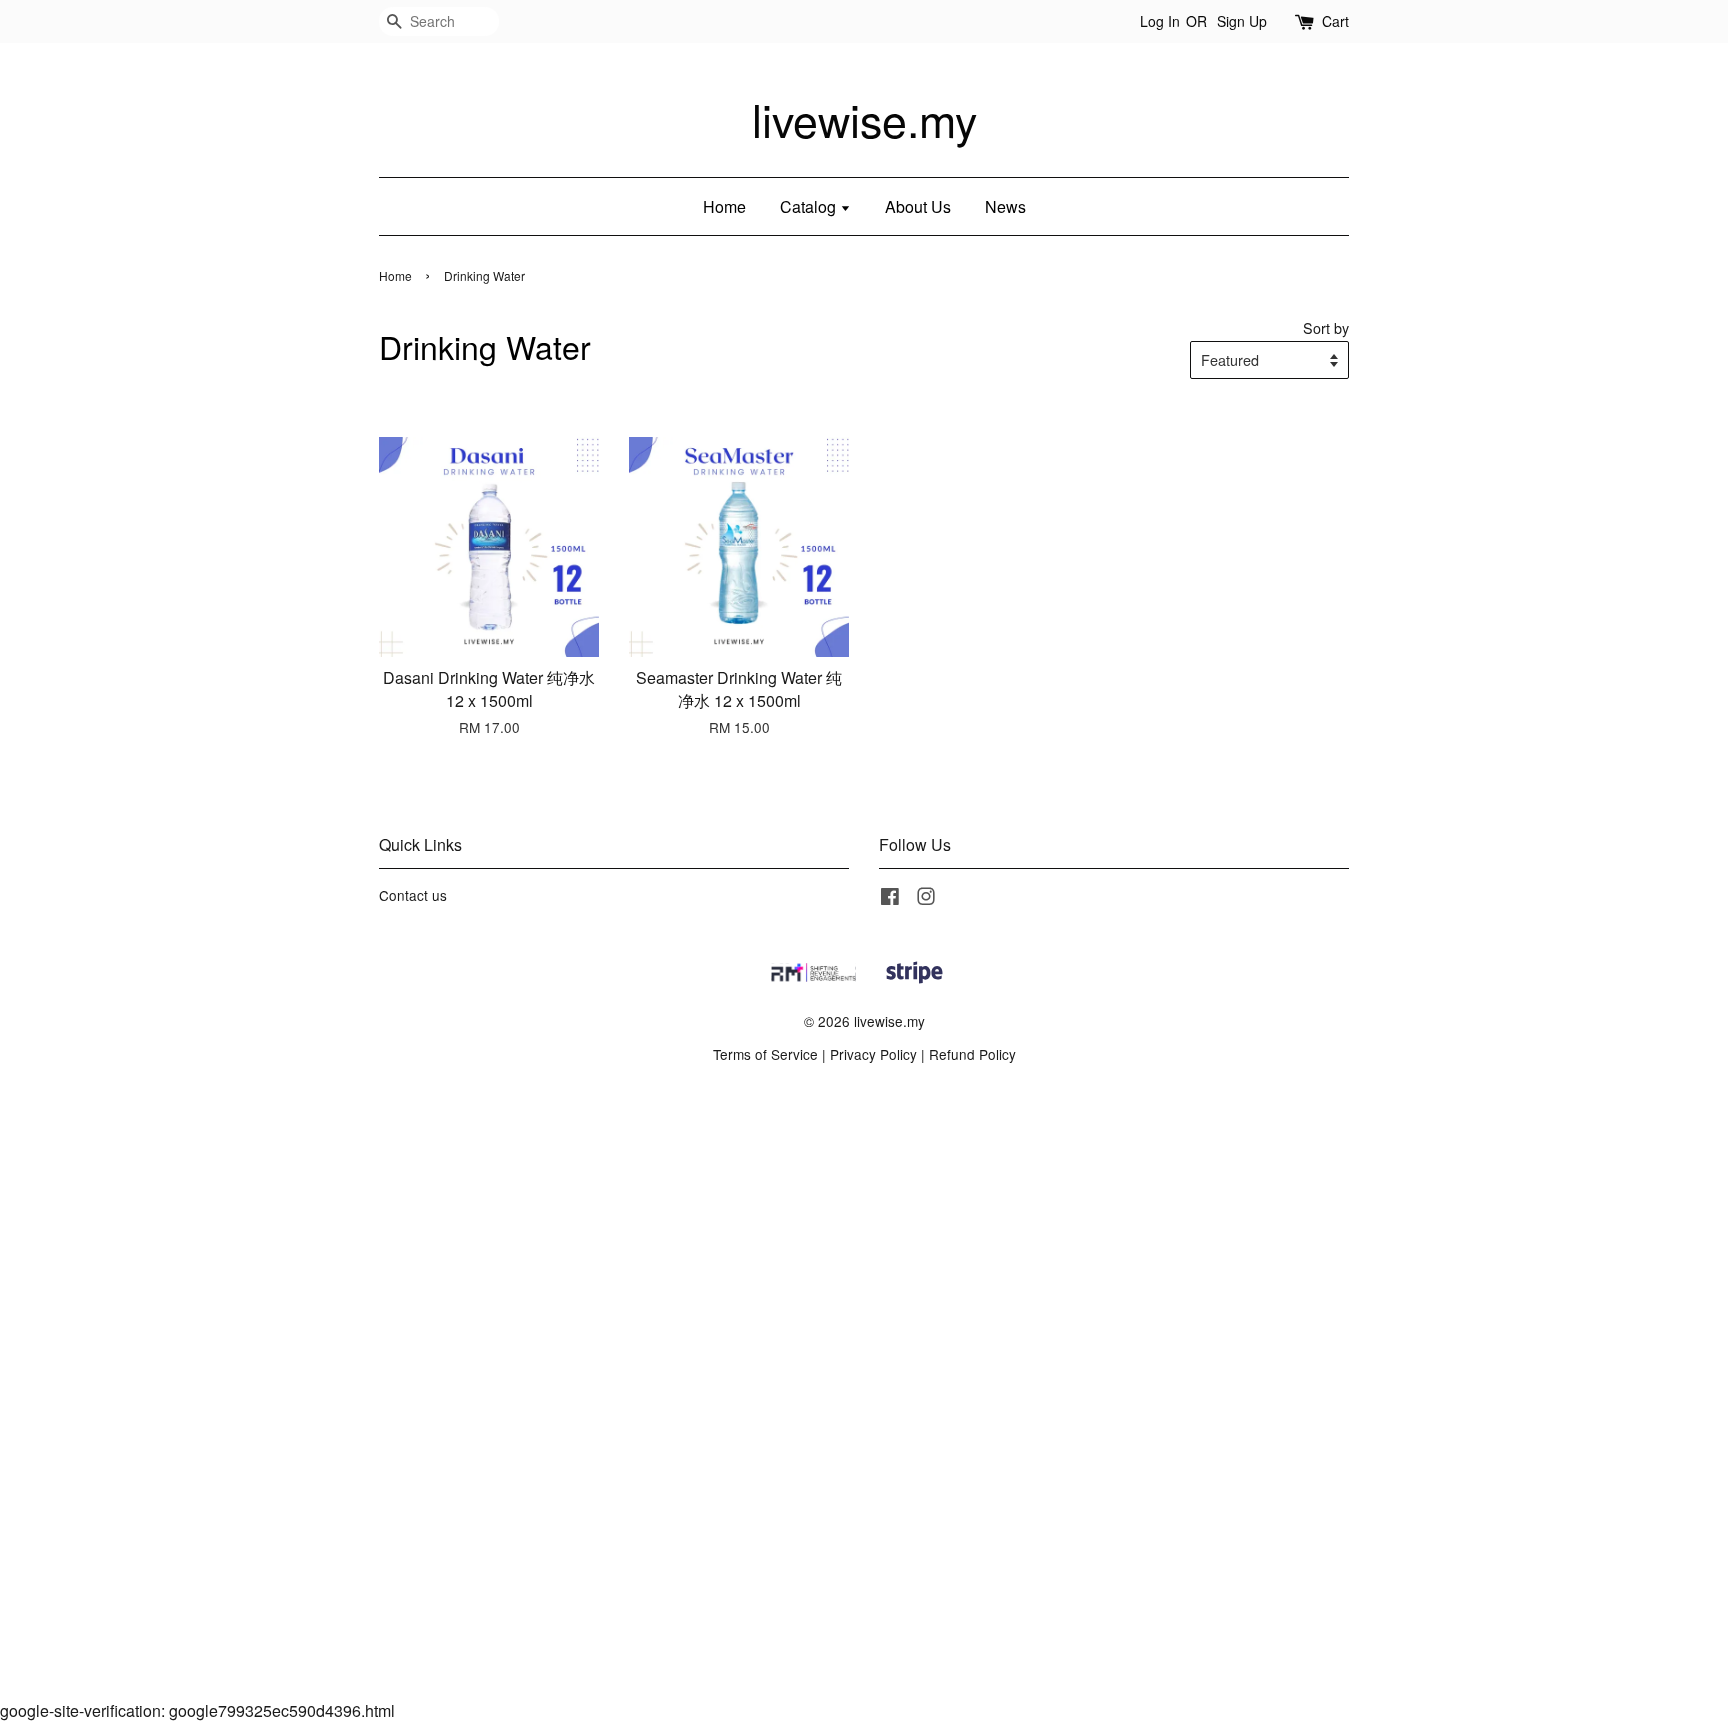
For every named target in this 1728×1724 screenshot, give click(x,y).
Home (724, 206)
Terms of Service (765, 1054)
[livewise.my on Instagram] (926, 899)
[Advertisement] (600, 1397)
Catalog (810, 206)
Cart (1335, 21)
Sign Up (1242, 21)
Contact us (413, 895)
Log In (1160, 21)
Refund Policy (972, 1054)
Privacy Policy (873, 1054)
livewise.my (864, 120)
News (1005, 206)
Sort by (1326, 327)
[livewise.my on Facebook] (890, 899)
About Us (918, 206)
